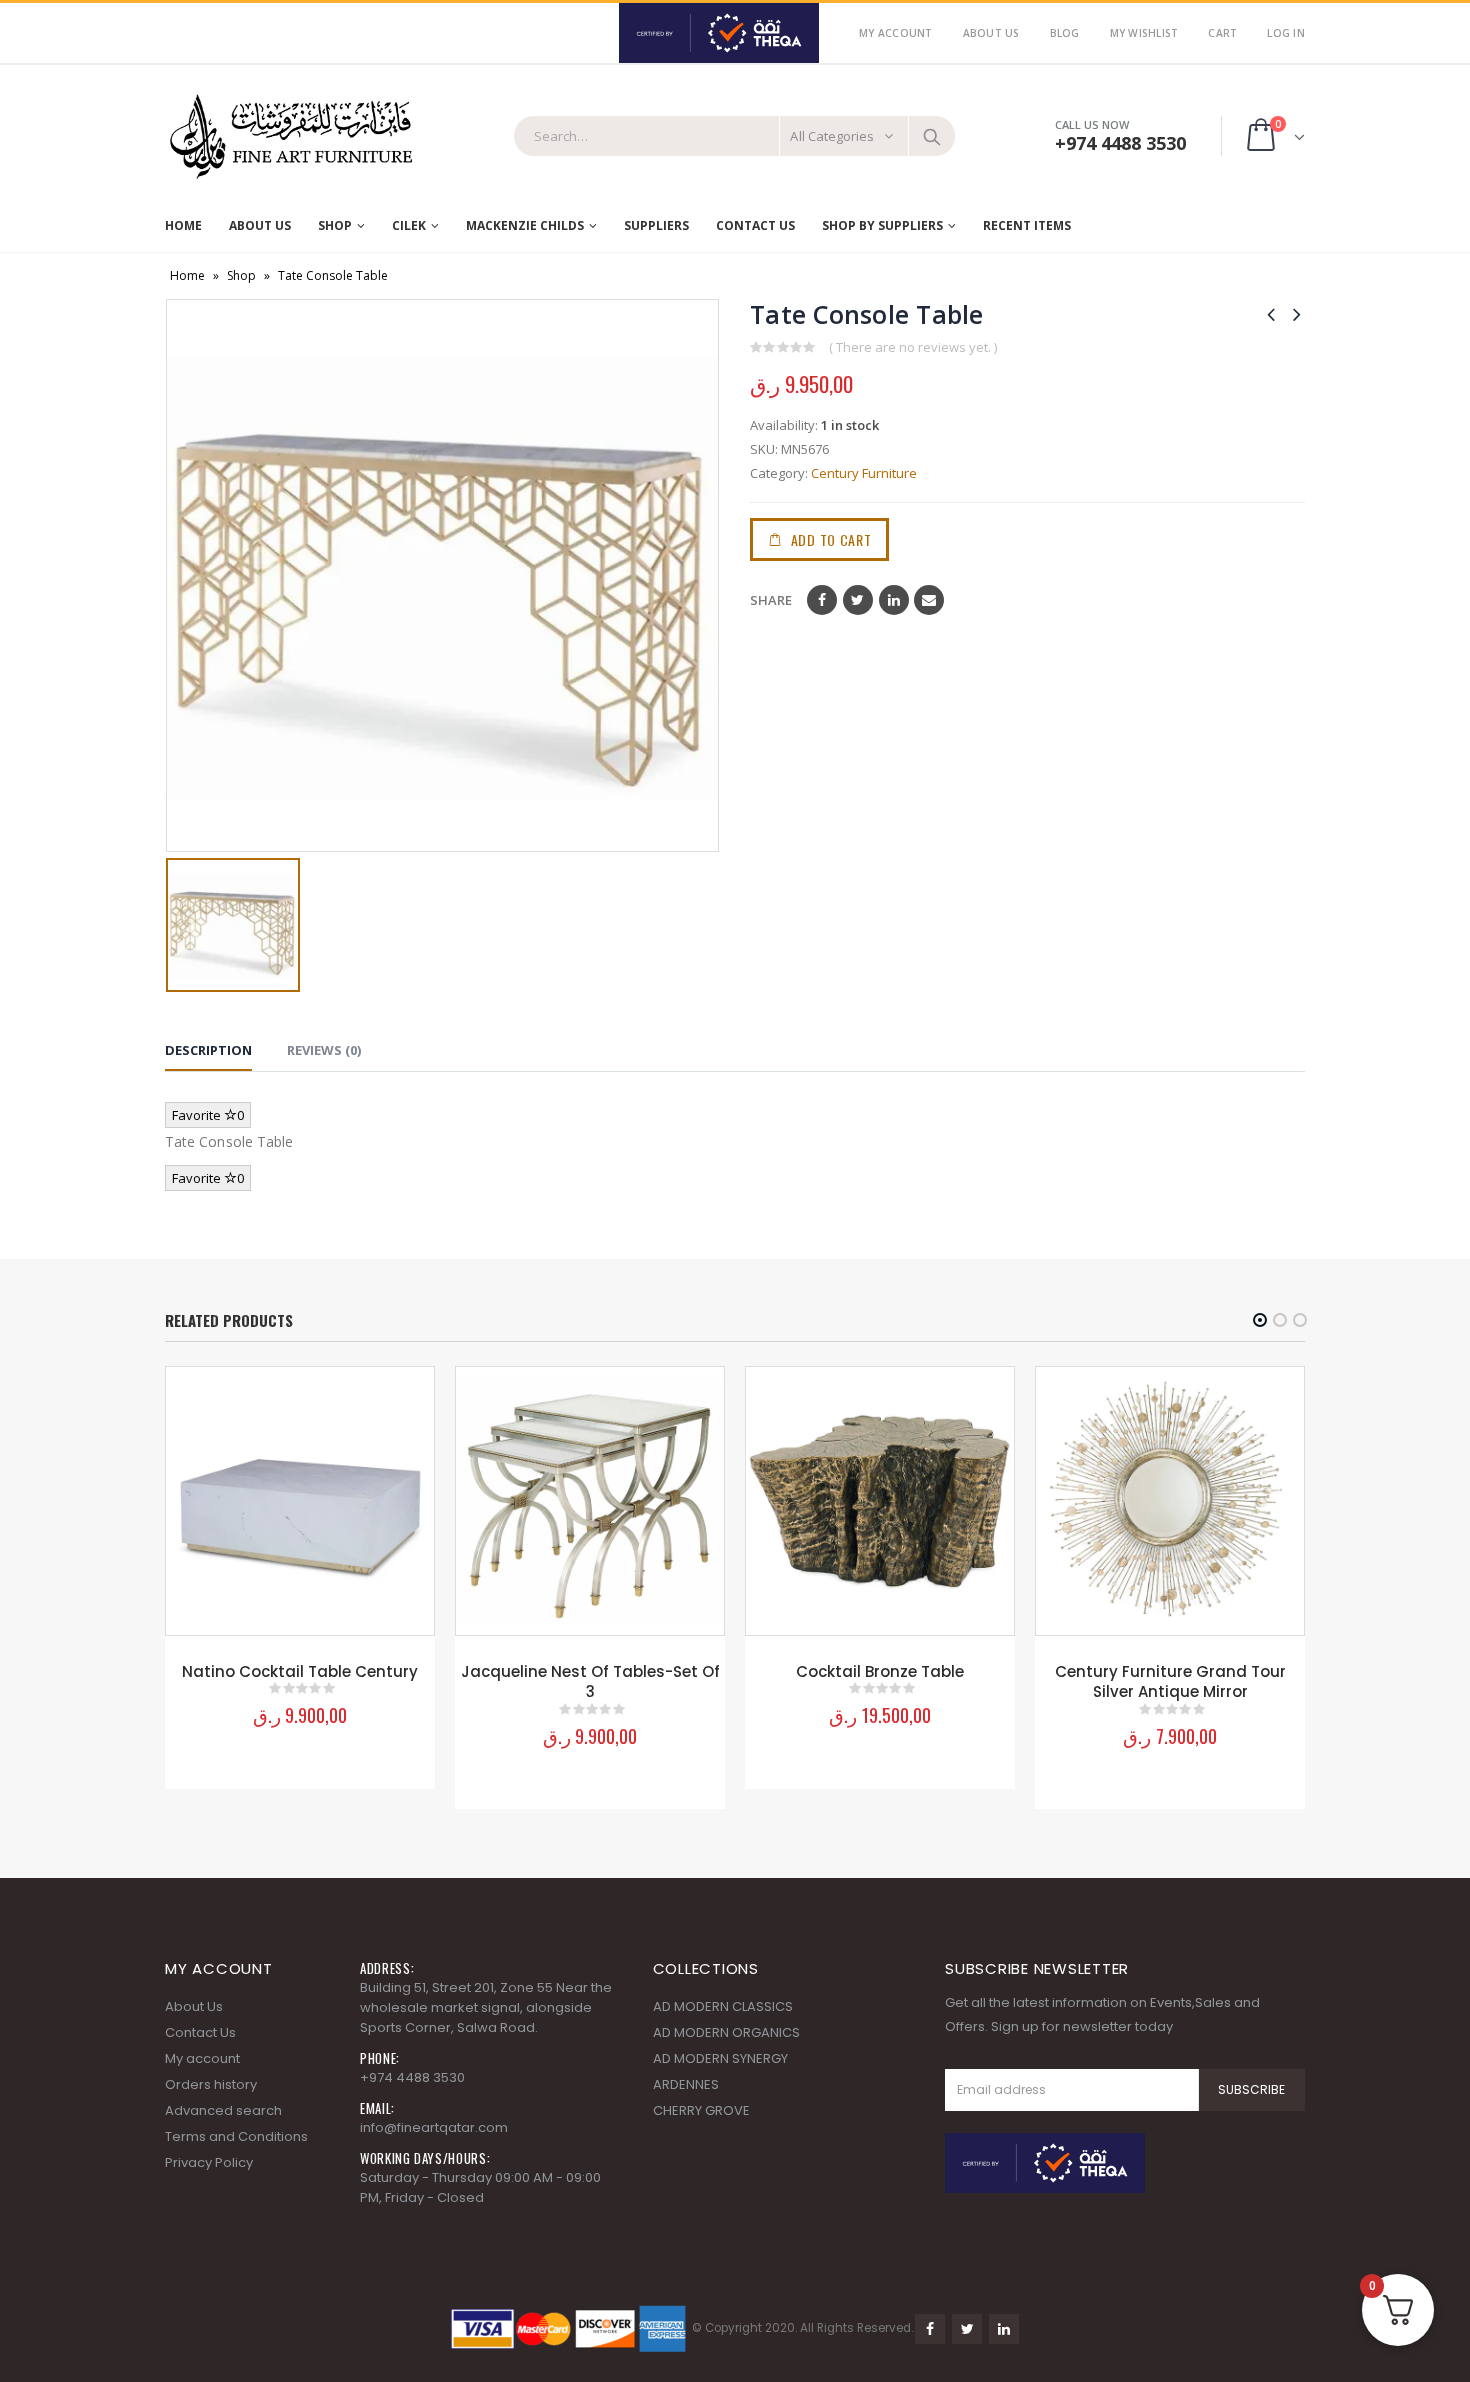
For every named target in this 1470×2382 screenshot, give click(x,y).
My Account (896, 33)
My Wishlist (1144, 33)
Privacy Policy (209, 2162)
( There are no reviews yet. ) (913, 347)
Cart (1222, 33)
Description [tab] (208, 1050)
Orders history (211, 2084)
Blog (1065, 33)
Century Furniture (864, 473)
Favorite (208, 1115)
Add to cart (831, 539)
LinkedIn (894, 600)
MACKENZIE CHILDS (525, 225)
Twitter (858, 600)
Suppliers (656, 225)
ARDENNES (686, 2084)
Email (929, 600)
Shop (335, 225)
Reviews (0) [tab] (324, 1050)
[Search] (932, 136)
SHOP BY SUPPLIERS (882, 225)
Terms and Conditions (236, 2136)
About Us (991, 33)
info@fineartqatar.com (434, 2127)
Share (771, 600)
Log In (1286, 33)
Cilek (409, 225)
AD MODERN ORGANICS (726, 2032)
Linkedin (1004, 2329)
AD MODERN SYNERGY (720, 2058)
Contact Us (755, 225)
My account (202, 2058)
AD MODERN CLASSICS (723, 2006)
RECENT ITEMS (1027, 225)
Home (183, 225)
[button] (1260, 1320)
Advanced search (223, 2110)
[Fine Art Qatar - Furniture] (290, 137)
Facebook (822, 600)
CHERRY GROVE (701, 2110)
